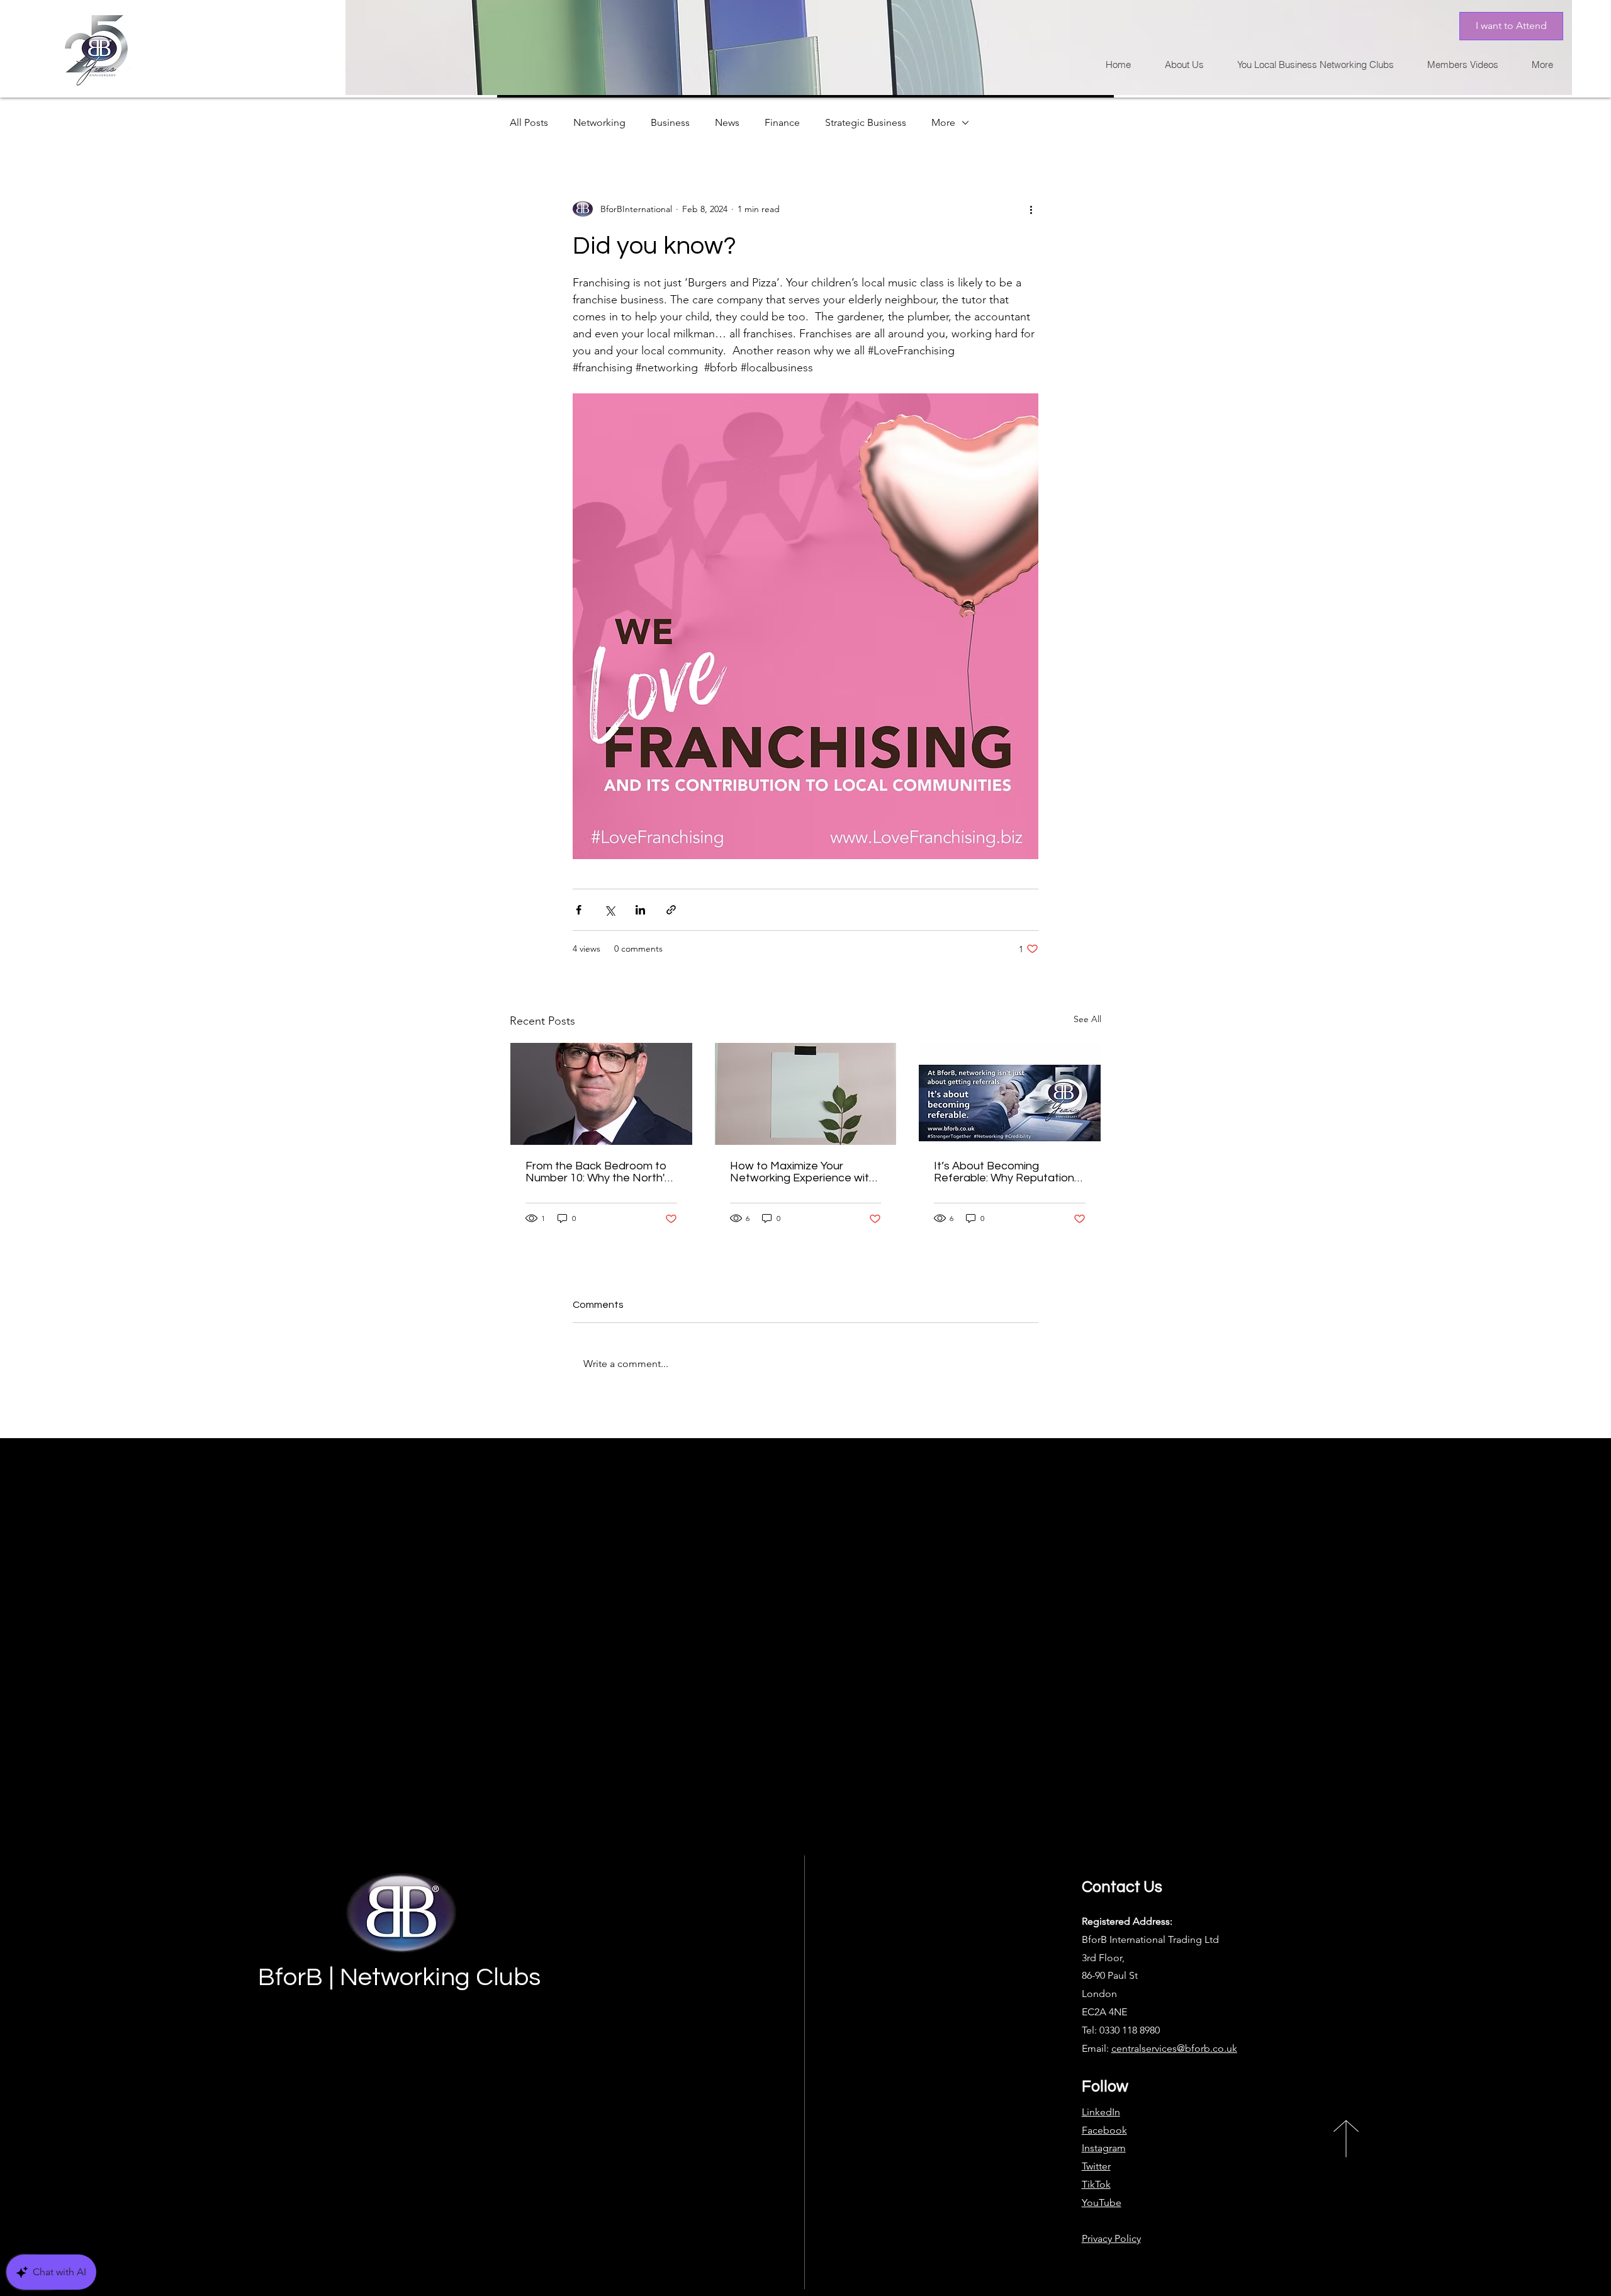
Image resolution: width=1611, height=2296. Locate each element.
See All (1087, 1019)
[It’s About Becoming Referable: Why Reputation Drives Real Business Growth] (1010, 1094)
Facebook (1104, 2130)
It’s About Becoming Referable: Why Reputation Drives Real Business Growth (1008, 1172)
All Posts (529, 122)
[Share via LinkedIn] (640, 910)
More (943, 122)
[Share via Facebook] (579, 910)
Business (670, 122)
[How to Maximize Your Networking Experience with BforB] (806, 1094)
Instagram (1104, 2148)
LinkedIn (1101, 2112)
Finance (782, 122)
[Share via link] (671, 910)
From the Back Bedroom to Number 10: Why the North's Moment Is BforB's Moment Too (598, 1172)
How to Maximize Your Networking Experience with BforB (803, 1172)
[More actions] (1031, 209)
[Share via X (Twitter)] (609, 910)
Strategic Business (866, 122)
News (727, 122)
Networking (599, 122)
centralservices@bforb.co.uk (1174, 2048)
